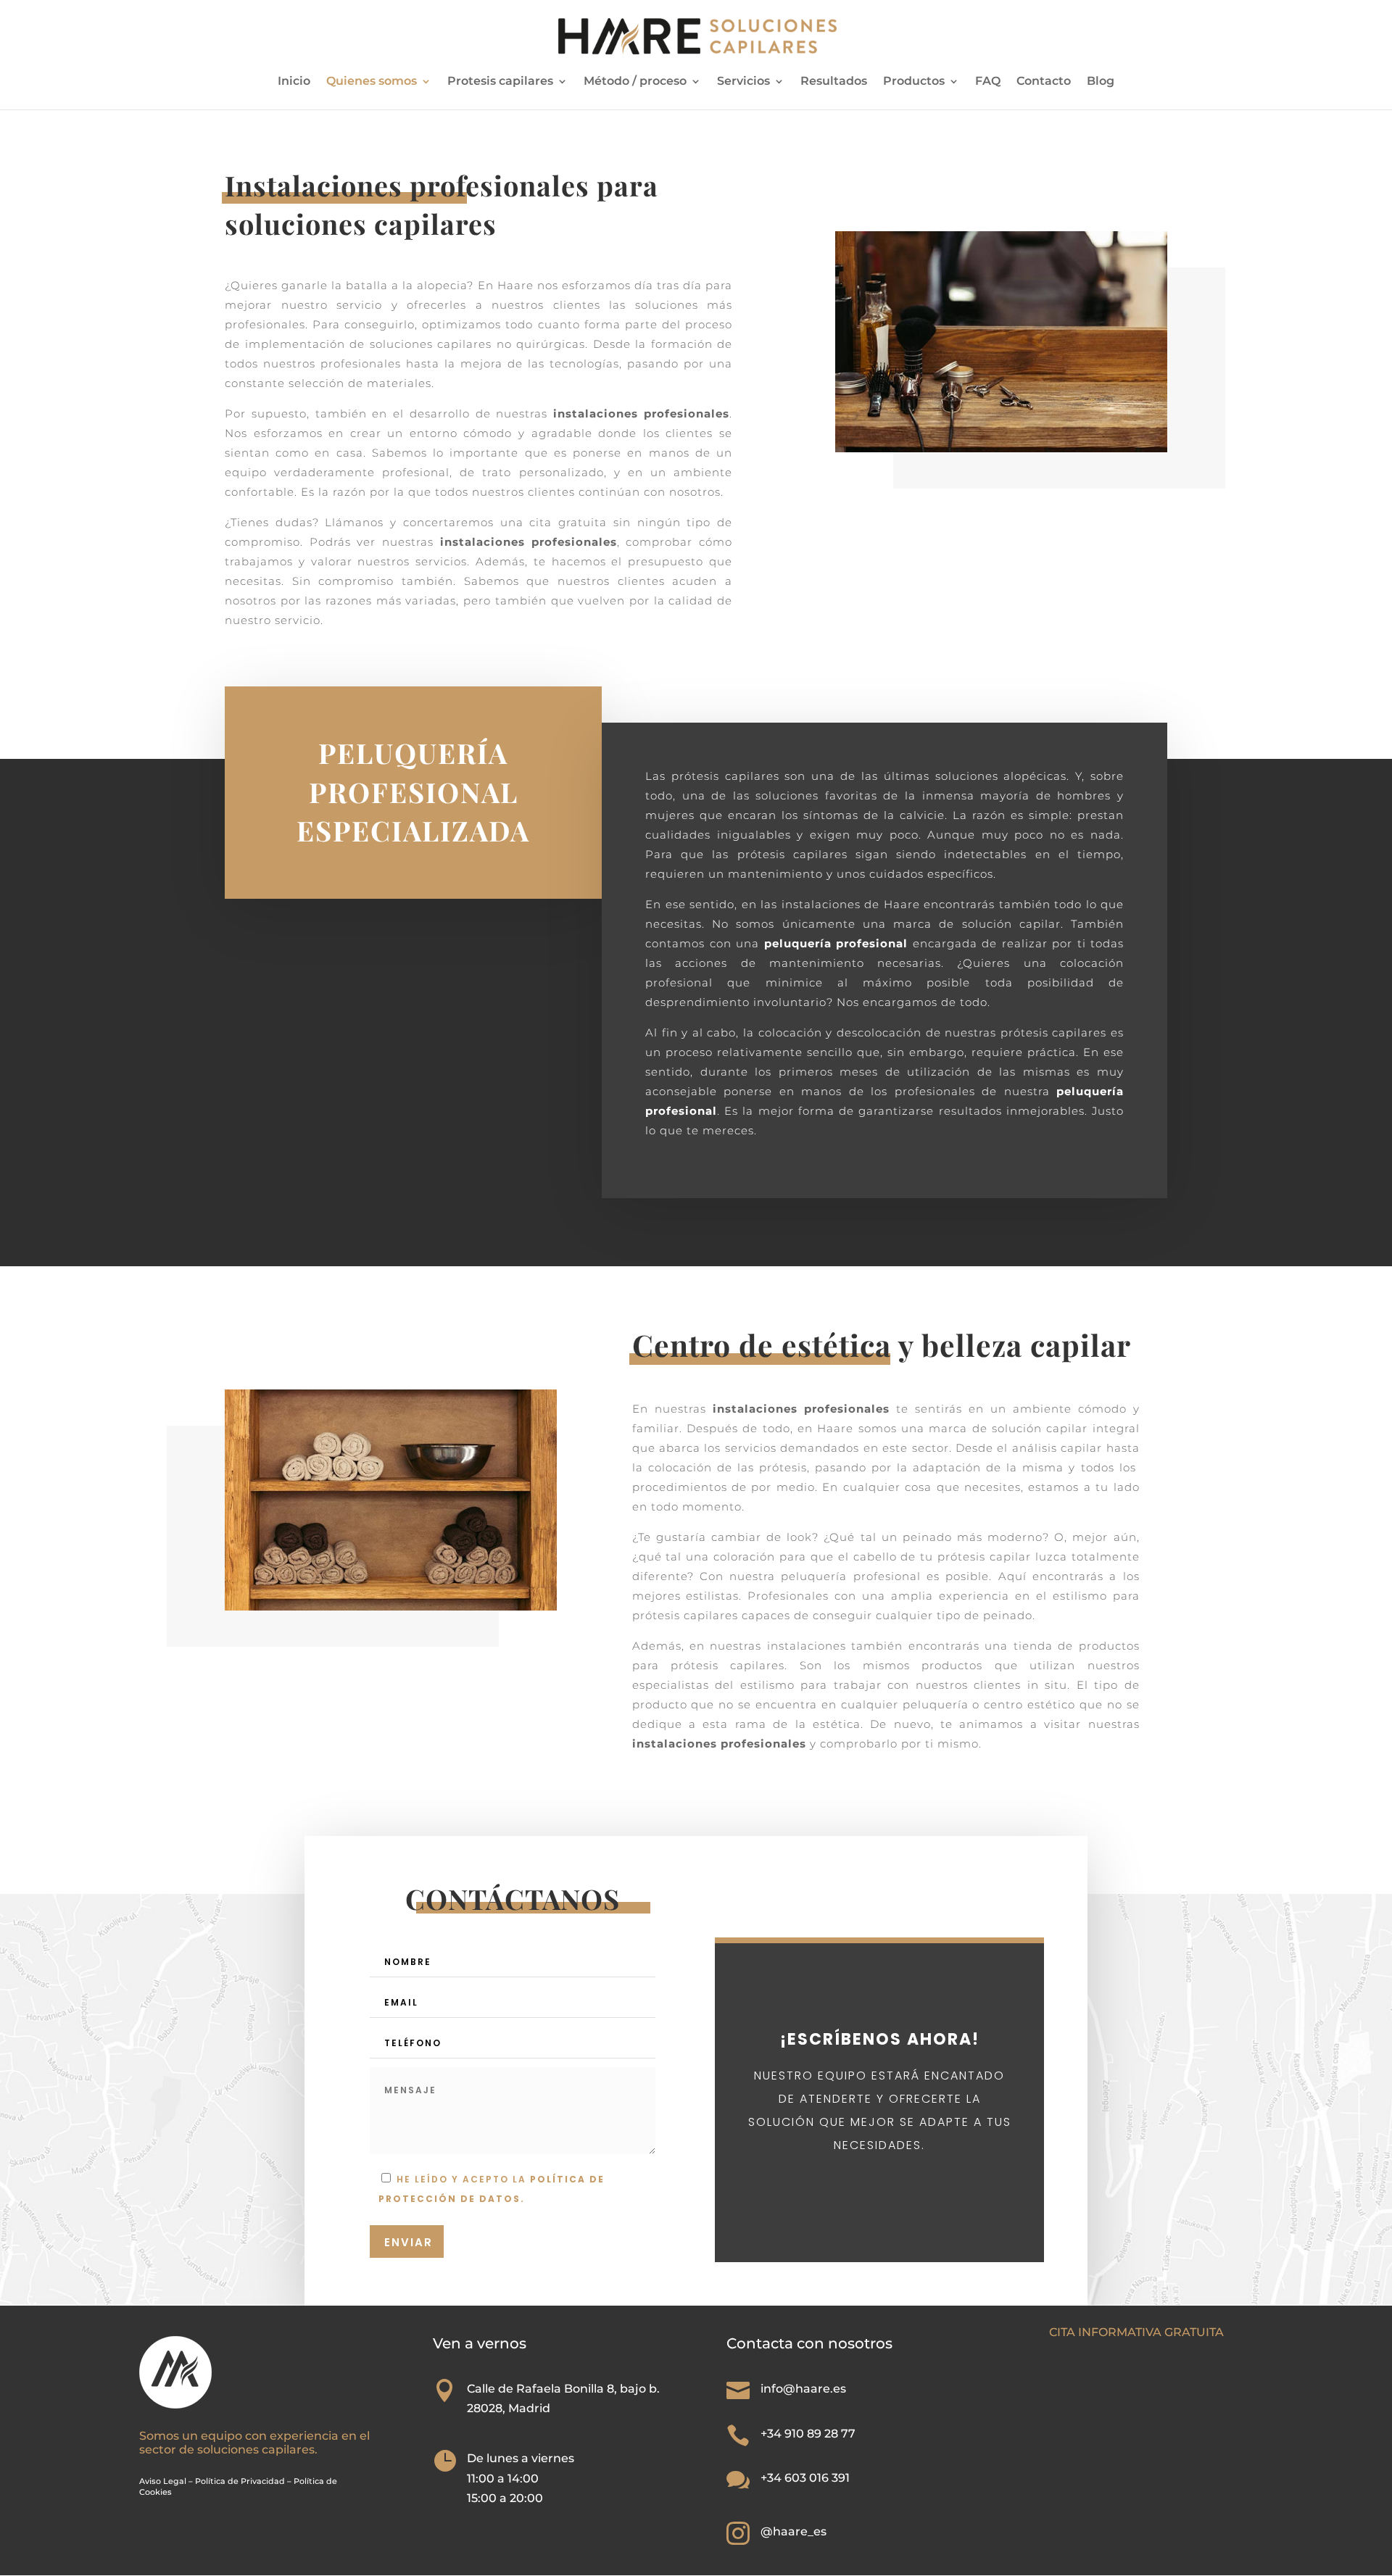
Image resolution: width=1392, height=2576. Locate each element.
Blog (1101, 82)
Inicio (294, 82)
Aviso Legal (163, 2481)
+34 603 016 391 (805, 2478)
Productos (914, 82)
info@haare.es (803, 2389)
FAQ (988, 82)
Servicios (743, 82)
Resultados (834, 82)
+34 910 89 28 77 (808, 2434)
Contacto (1044, 82)
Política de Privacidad (240, 2481)
